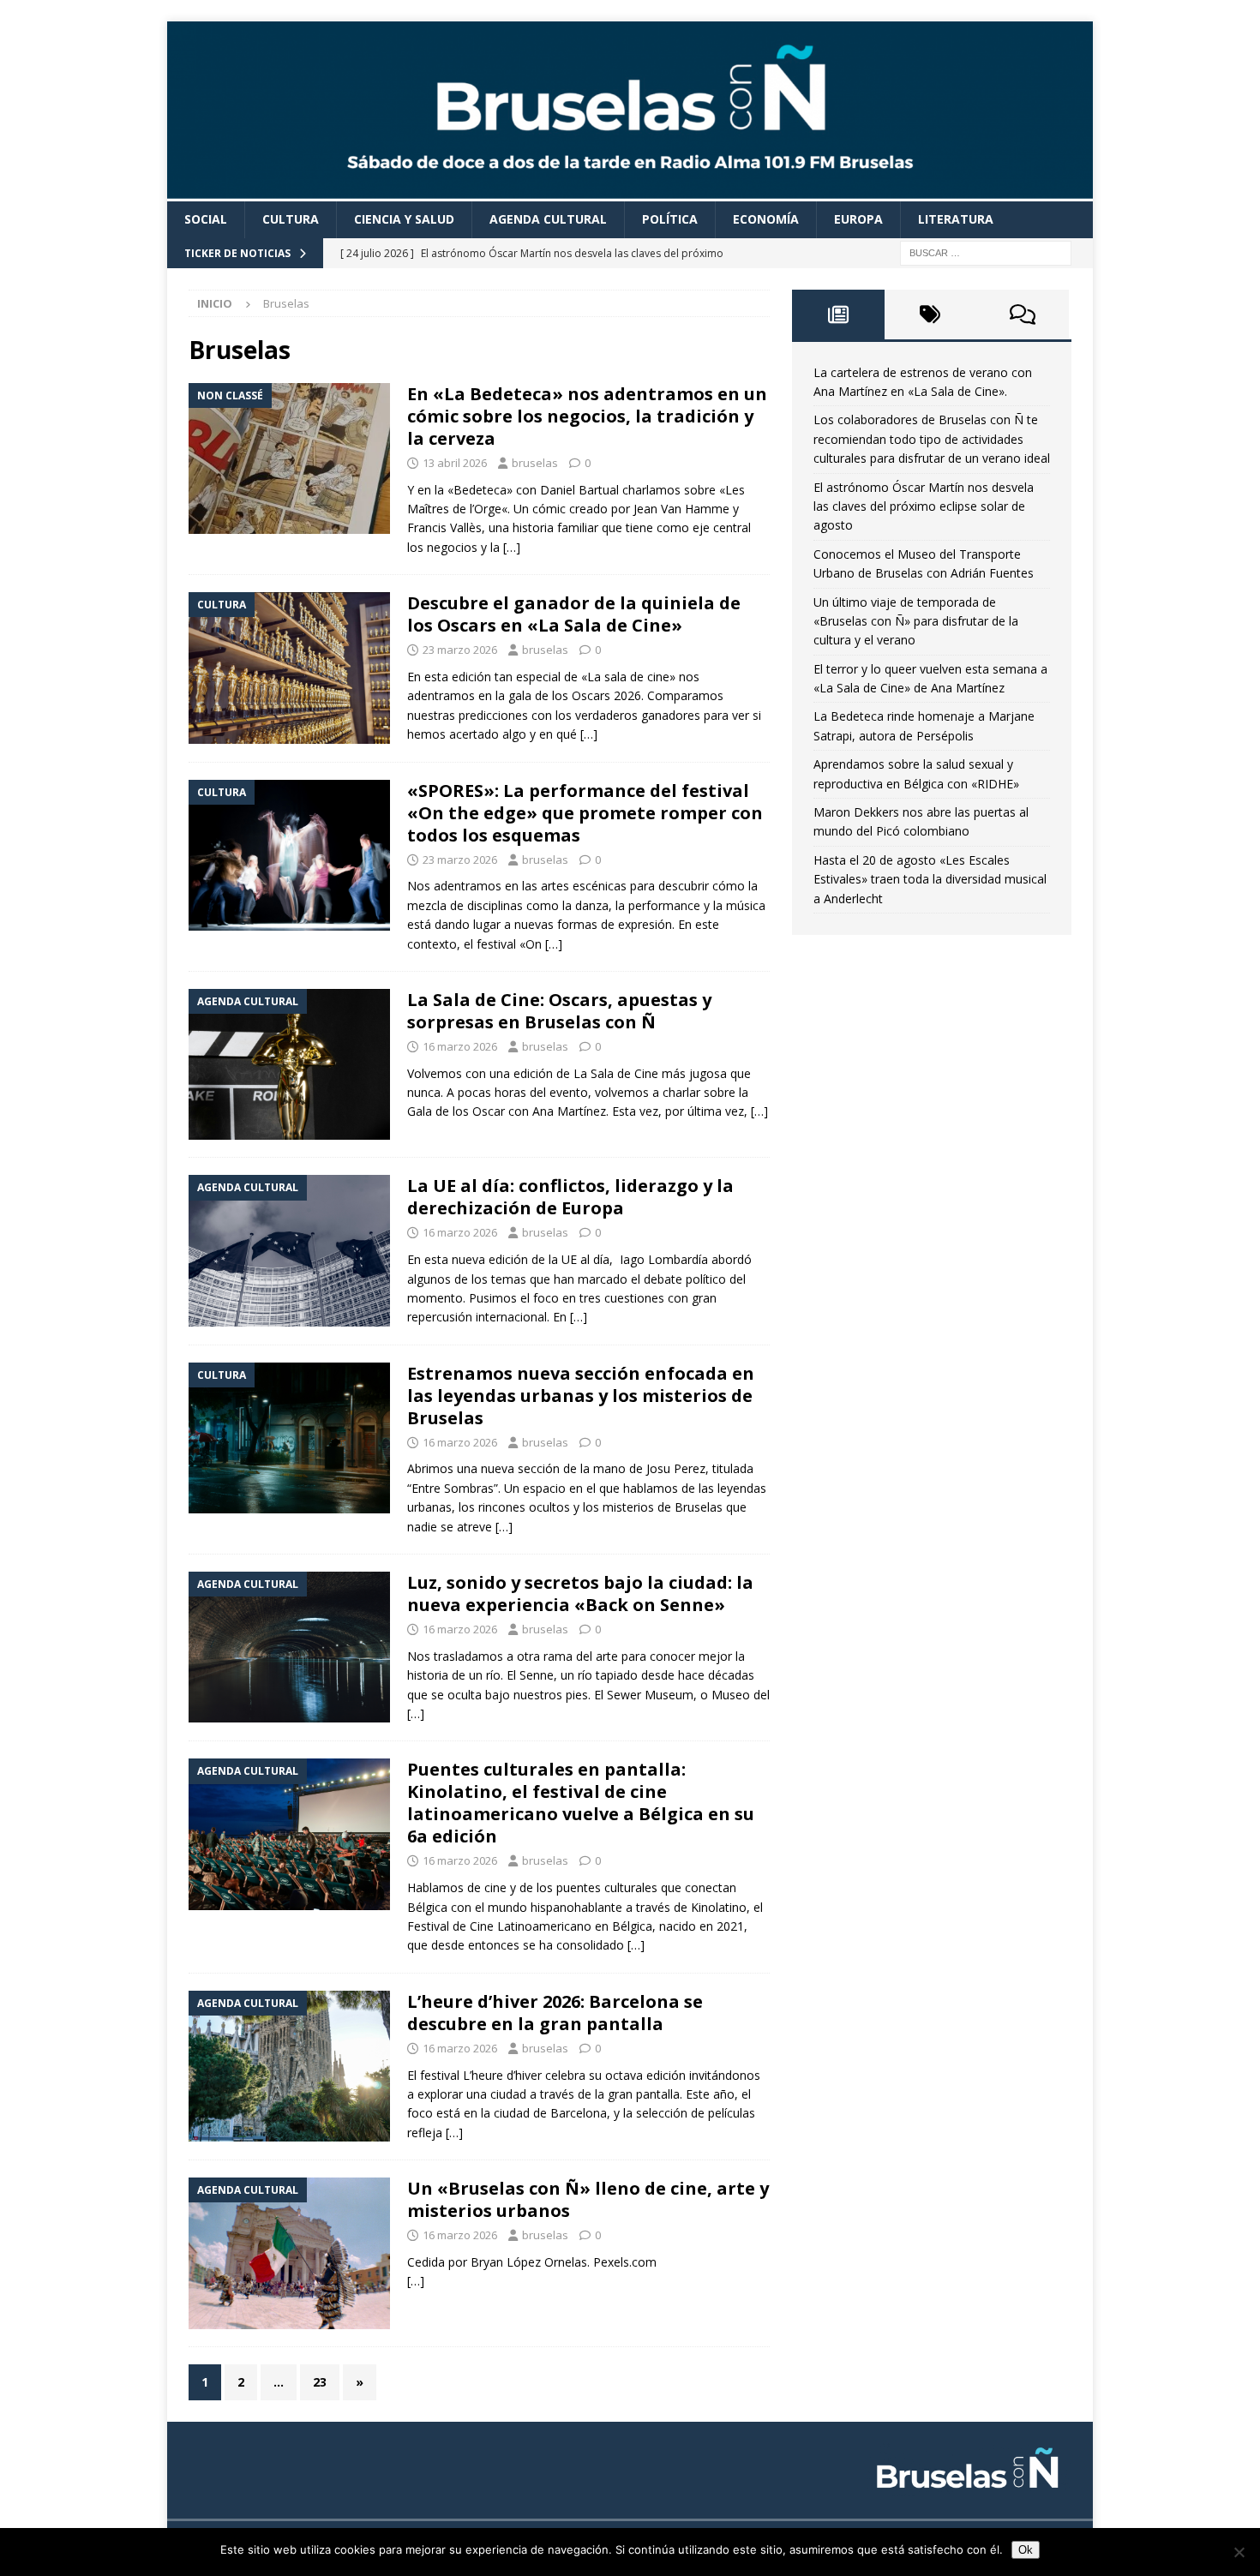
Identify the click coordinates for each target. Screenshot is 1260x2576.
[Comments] (1023, 315)
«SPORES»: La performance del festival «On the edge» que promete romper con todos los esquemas (585, 813)
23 (320, 2382)
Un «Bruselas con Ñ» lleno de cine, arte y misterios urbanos (588, 2199)
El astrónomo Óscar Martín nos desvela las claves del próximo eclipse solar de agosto (924, 506)
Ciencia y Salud (404, 219)
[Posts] (838, 315)
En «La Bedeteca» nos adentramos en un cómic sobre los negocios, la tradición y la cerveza (587, 416)
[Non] (1239, 2552)
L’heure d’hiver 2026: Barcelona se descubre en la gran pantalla (555, 2013)
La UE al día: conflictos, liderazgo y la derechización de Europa (570, 1197)
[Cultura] (289, 668)
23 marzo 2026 (460, 650)
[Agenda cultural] (289, 1064)
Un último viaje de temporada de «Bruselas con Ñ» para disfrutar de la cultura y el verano (916, 621)
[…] (512, 547)
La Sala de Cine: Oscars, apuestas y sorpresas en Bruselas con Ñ (559, 1011)
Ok (1026, 2550)
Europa (858, 219)
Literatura (956, 219)
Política (670, 219)
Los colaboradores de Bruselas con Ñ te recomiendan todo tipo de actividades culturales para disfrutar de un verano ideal (932, 439)
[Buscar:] (986, 252)
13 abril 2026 (455, 463)
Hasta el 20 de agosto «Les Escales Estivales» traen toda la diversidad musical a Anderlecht (930, 879)
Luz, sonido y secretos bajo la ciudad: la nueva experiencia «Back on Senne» (580, 1594)
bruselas (535, 463)
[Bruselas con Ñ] (630, 192)
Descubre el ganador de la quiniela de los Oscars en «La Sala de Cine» (574, 614)
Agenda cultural (548, 219)
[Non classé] (289, 459)
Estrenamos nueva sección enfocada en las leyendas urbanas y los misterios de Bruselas (581, 1396)
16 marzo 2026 (460, 1046)
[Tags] (931, 315)
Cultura (291, 219)
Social (206, 219)
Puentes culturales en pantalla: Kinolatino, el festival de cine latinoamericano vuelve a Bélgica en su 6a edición (581, 1803)
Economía (766, 219)
